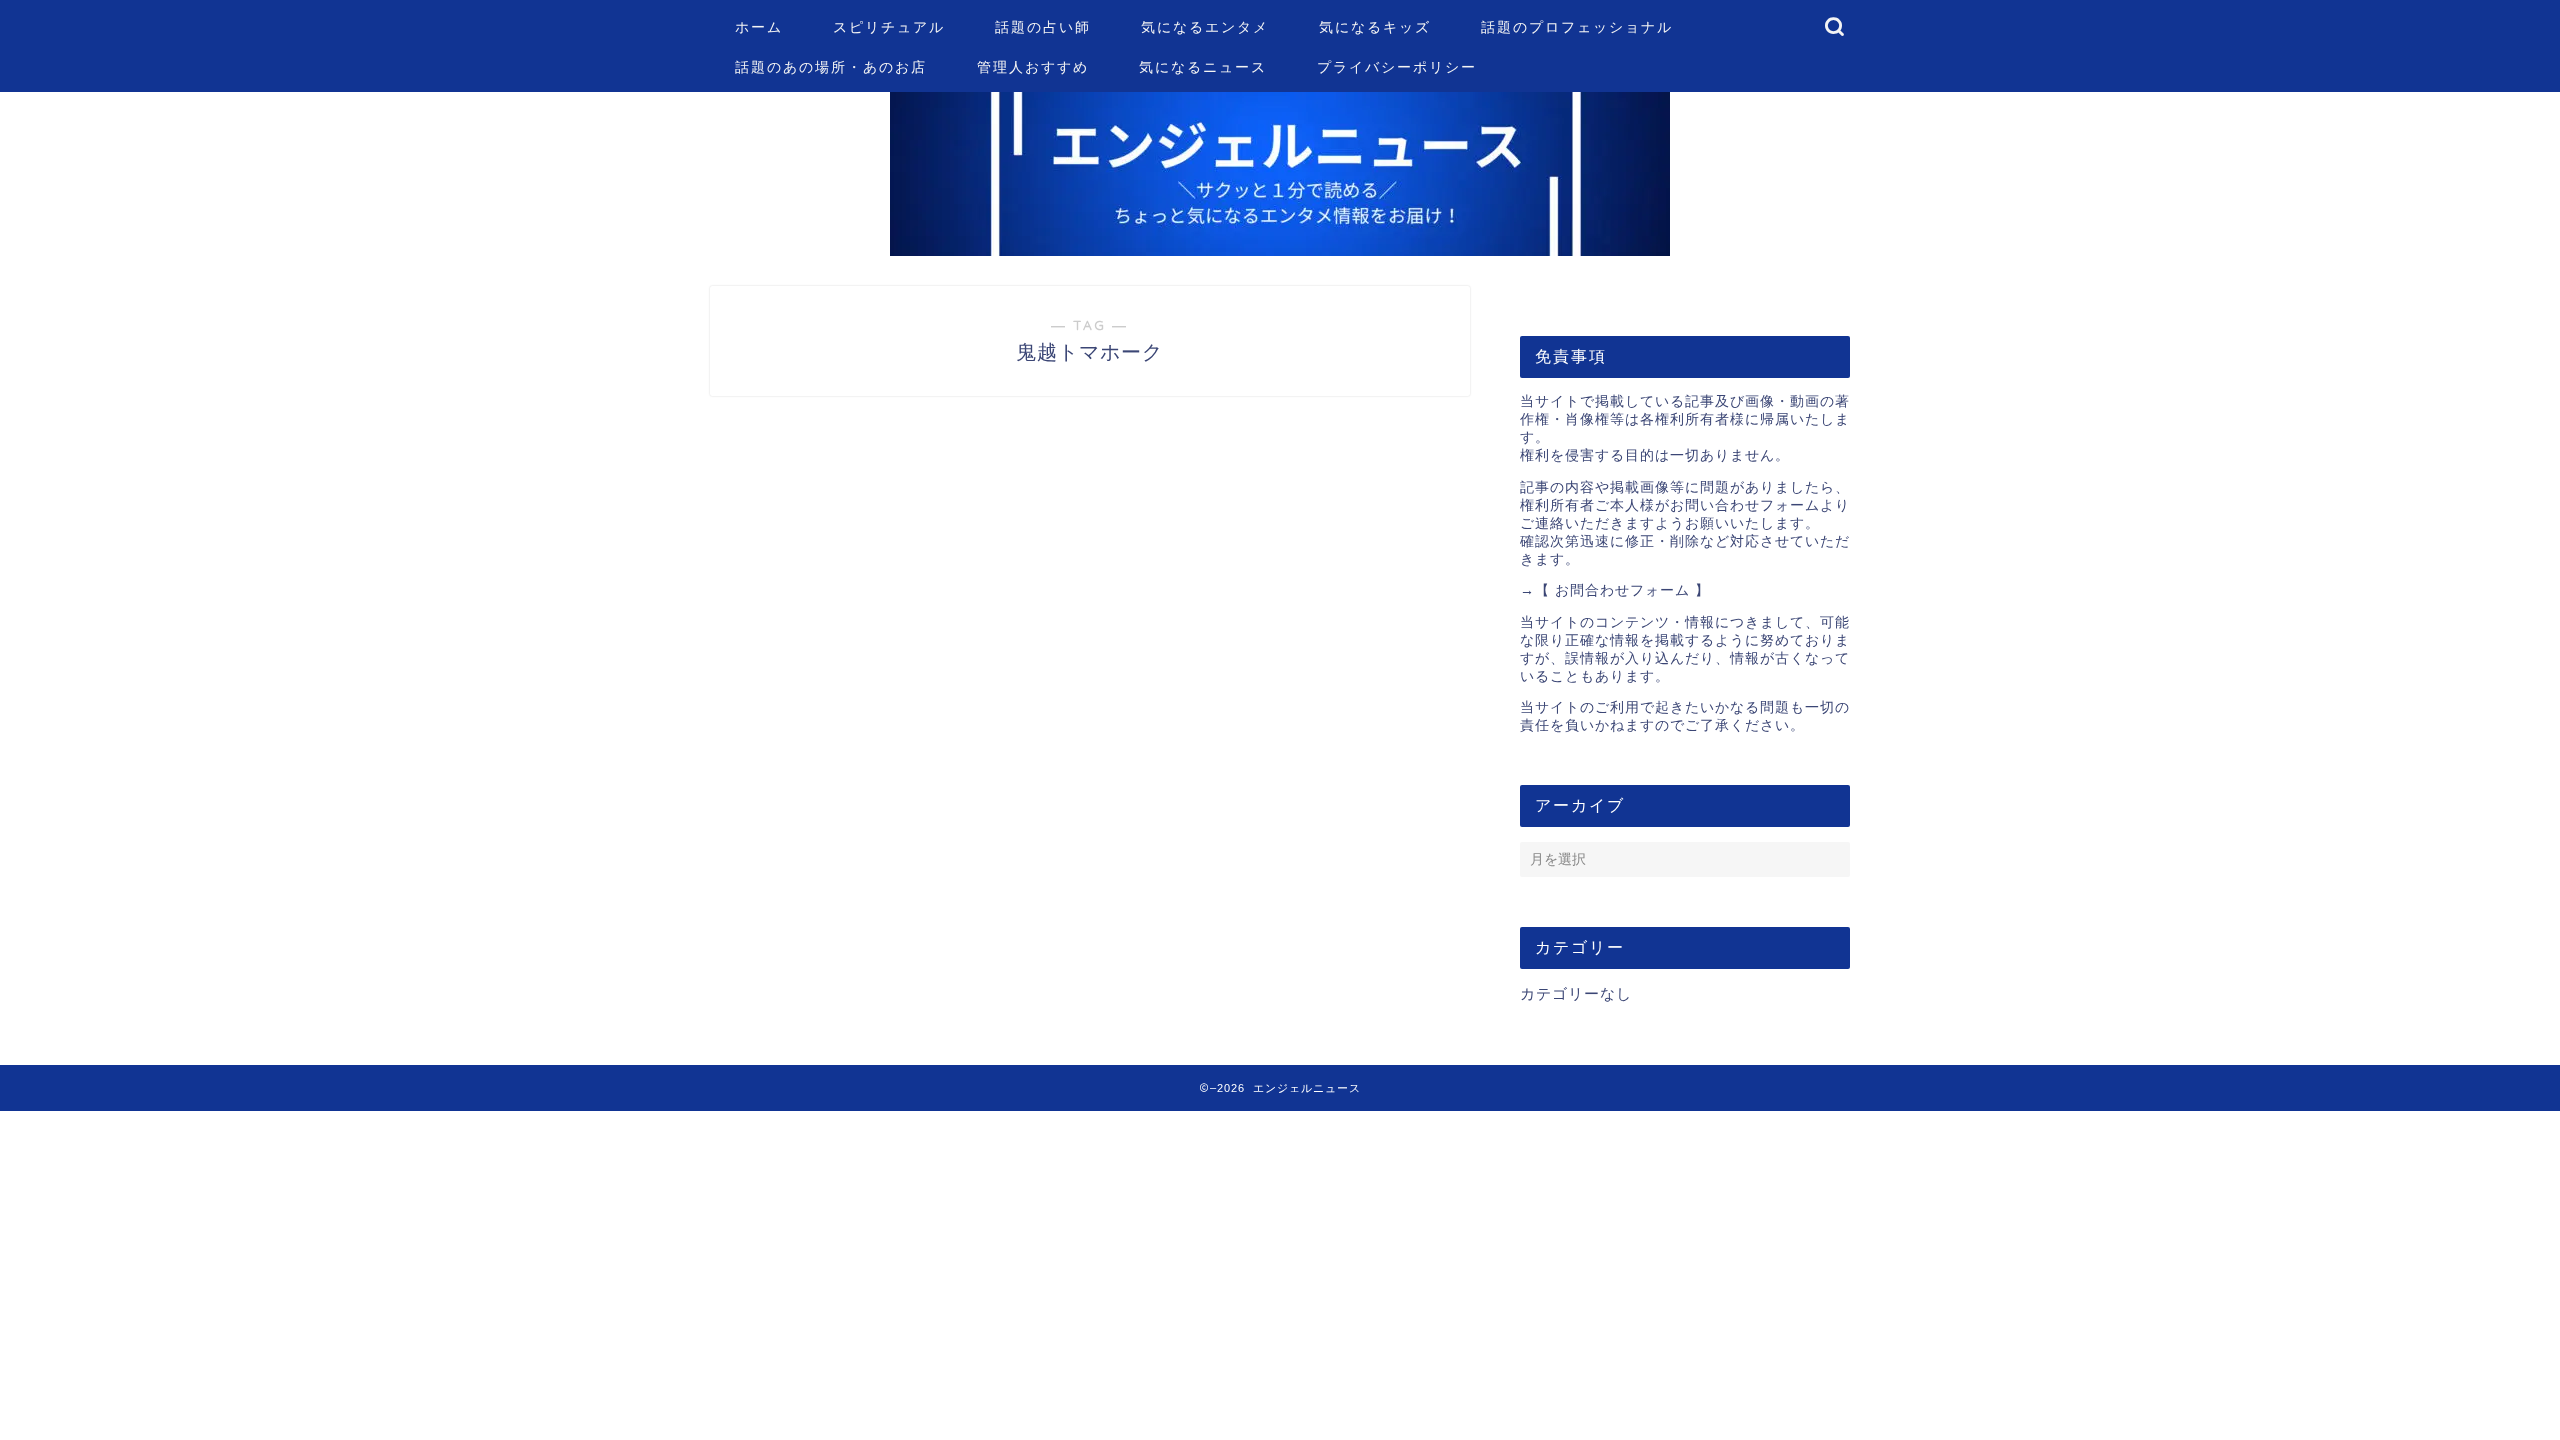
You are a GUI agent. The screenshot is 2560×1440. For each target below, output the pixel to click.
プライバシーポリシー (1397, 67)
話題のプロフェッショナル (1577, 27)
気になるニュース (1203, 67)
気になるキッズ (1375, 27)
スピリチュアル (889, 27)
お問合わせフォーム (1622, 590)
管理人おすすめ (1033, 67)
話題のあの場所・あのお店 (831, 67)
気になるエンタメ (1205, 27)
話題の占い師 (1043, 27)
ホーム (759, 27)
